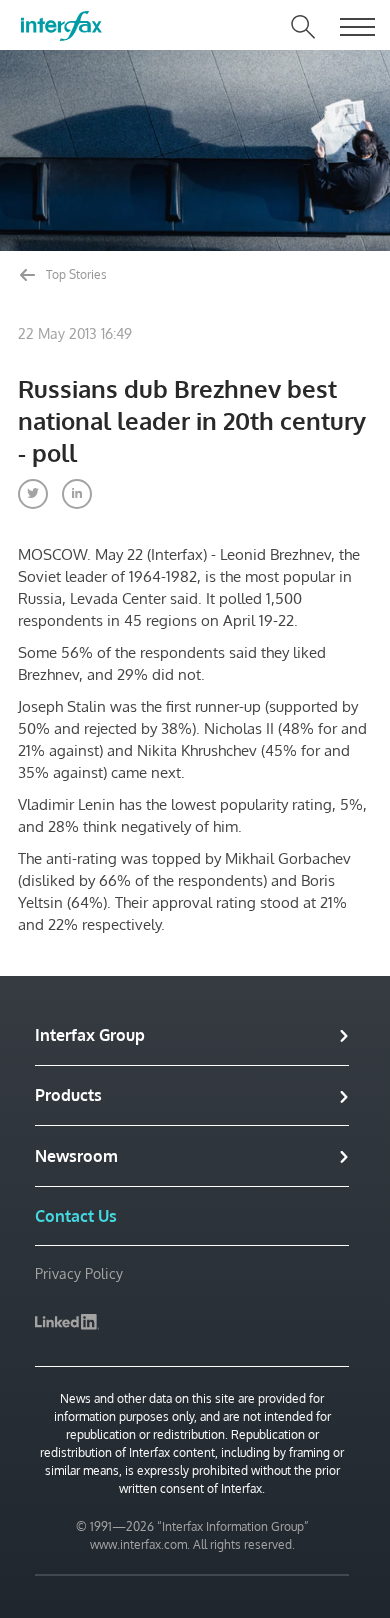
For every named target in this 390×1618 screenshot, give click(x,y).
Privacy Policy (79, 1273)
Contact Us (76, 1216)
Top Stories (75, 274)
